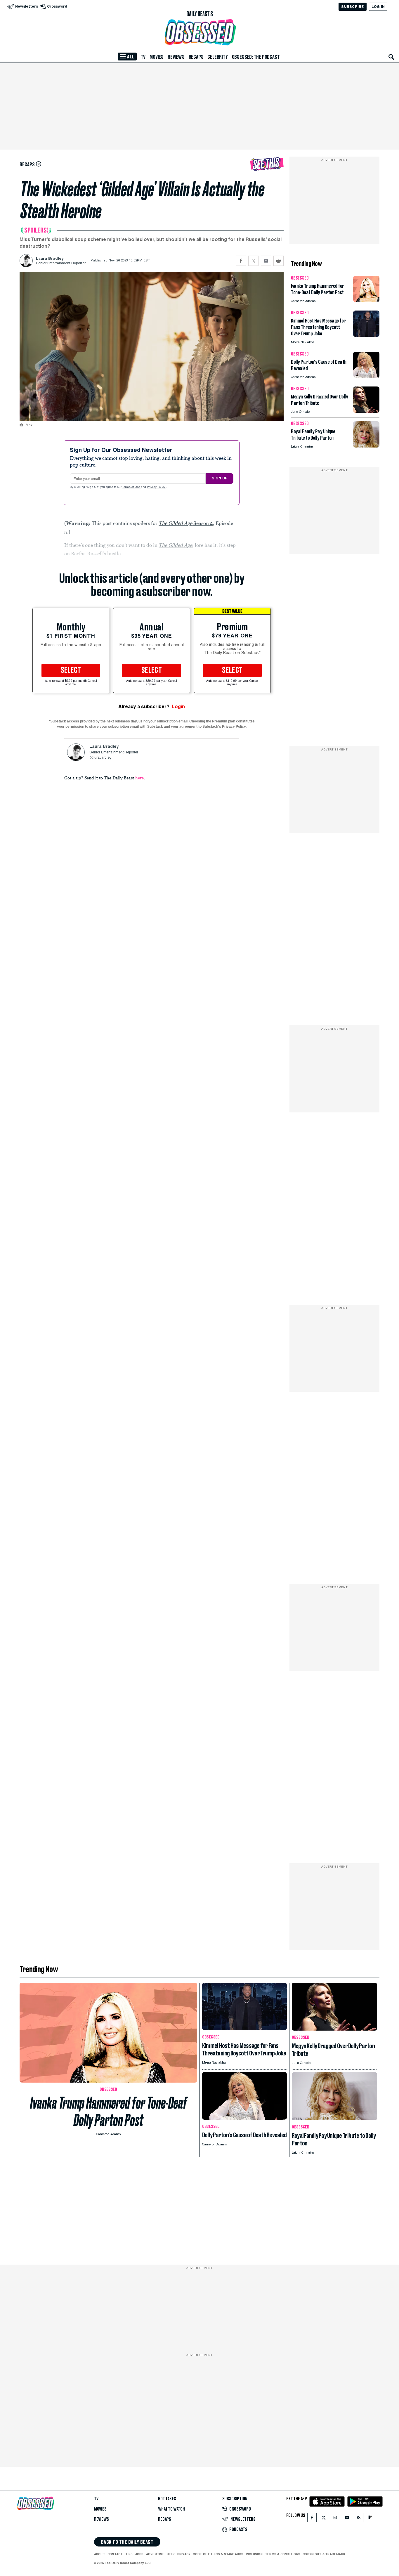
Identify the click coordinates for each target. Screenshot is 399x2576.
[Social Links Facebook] (312, 2519)
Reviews (176, 57)
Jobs (139, 2554)
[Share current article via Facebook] (241, 261)
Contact (115, 2554)
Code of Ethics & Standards (218, 2554)
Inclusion (254, 2554)
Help (171, 2554)
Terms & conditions (283, 2554)
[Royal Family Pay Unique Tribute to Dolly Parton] (366, 446)
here (139, 778)
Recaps (196, 57)
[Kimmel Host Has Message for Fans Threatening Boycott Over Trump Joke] (366, 335)
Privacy (184, 2554)
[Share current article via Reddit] (279, 261)
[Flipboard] (370, 2519)
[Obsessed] (199, 32)
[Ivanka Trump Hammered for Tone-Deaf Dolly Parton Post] (366, 300)
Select (71, 670)
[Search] (391, 57)
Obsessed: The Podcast (256, 57)
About (100, 2554)
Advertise (155, 2554)
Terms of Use (132, 487)
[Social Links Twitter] (324, 2519)
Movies (157, 57)
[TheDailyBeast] (199, 14)
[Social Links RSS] (359, 2519)
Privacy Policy (157, 487)
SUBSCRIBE (352, 7)
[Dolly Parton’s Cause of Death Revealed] (366, 376)
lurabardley (102, 758)
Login (178, 707)
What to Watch (171, 2509)
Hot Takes (167, 2499)
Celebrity (217, 57)
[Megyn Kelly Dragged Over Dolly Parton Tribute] (366, 411)
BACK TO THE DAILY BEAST (127, 2542)
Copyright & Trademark (324, 2554)
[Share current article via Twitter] (253, 261)
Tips (129, 2554)
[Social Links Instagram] (335, 2519)
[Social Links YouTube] (347, 2519)
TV (143, 57)
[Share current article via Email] (266, 261)
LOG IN (378, 7)
